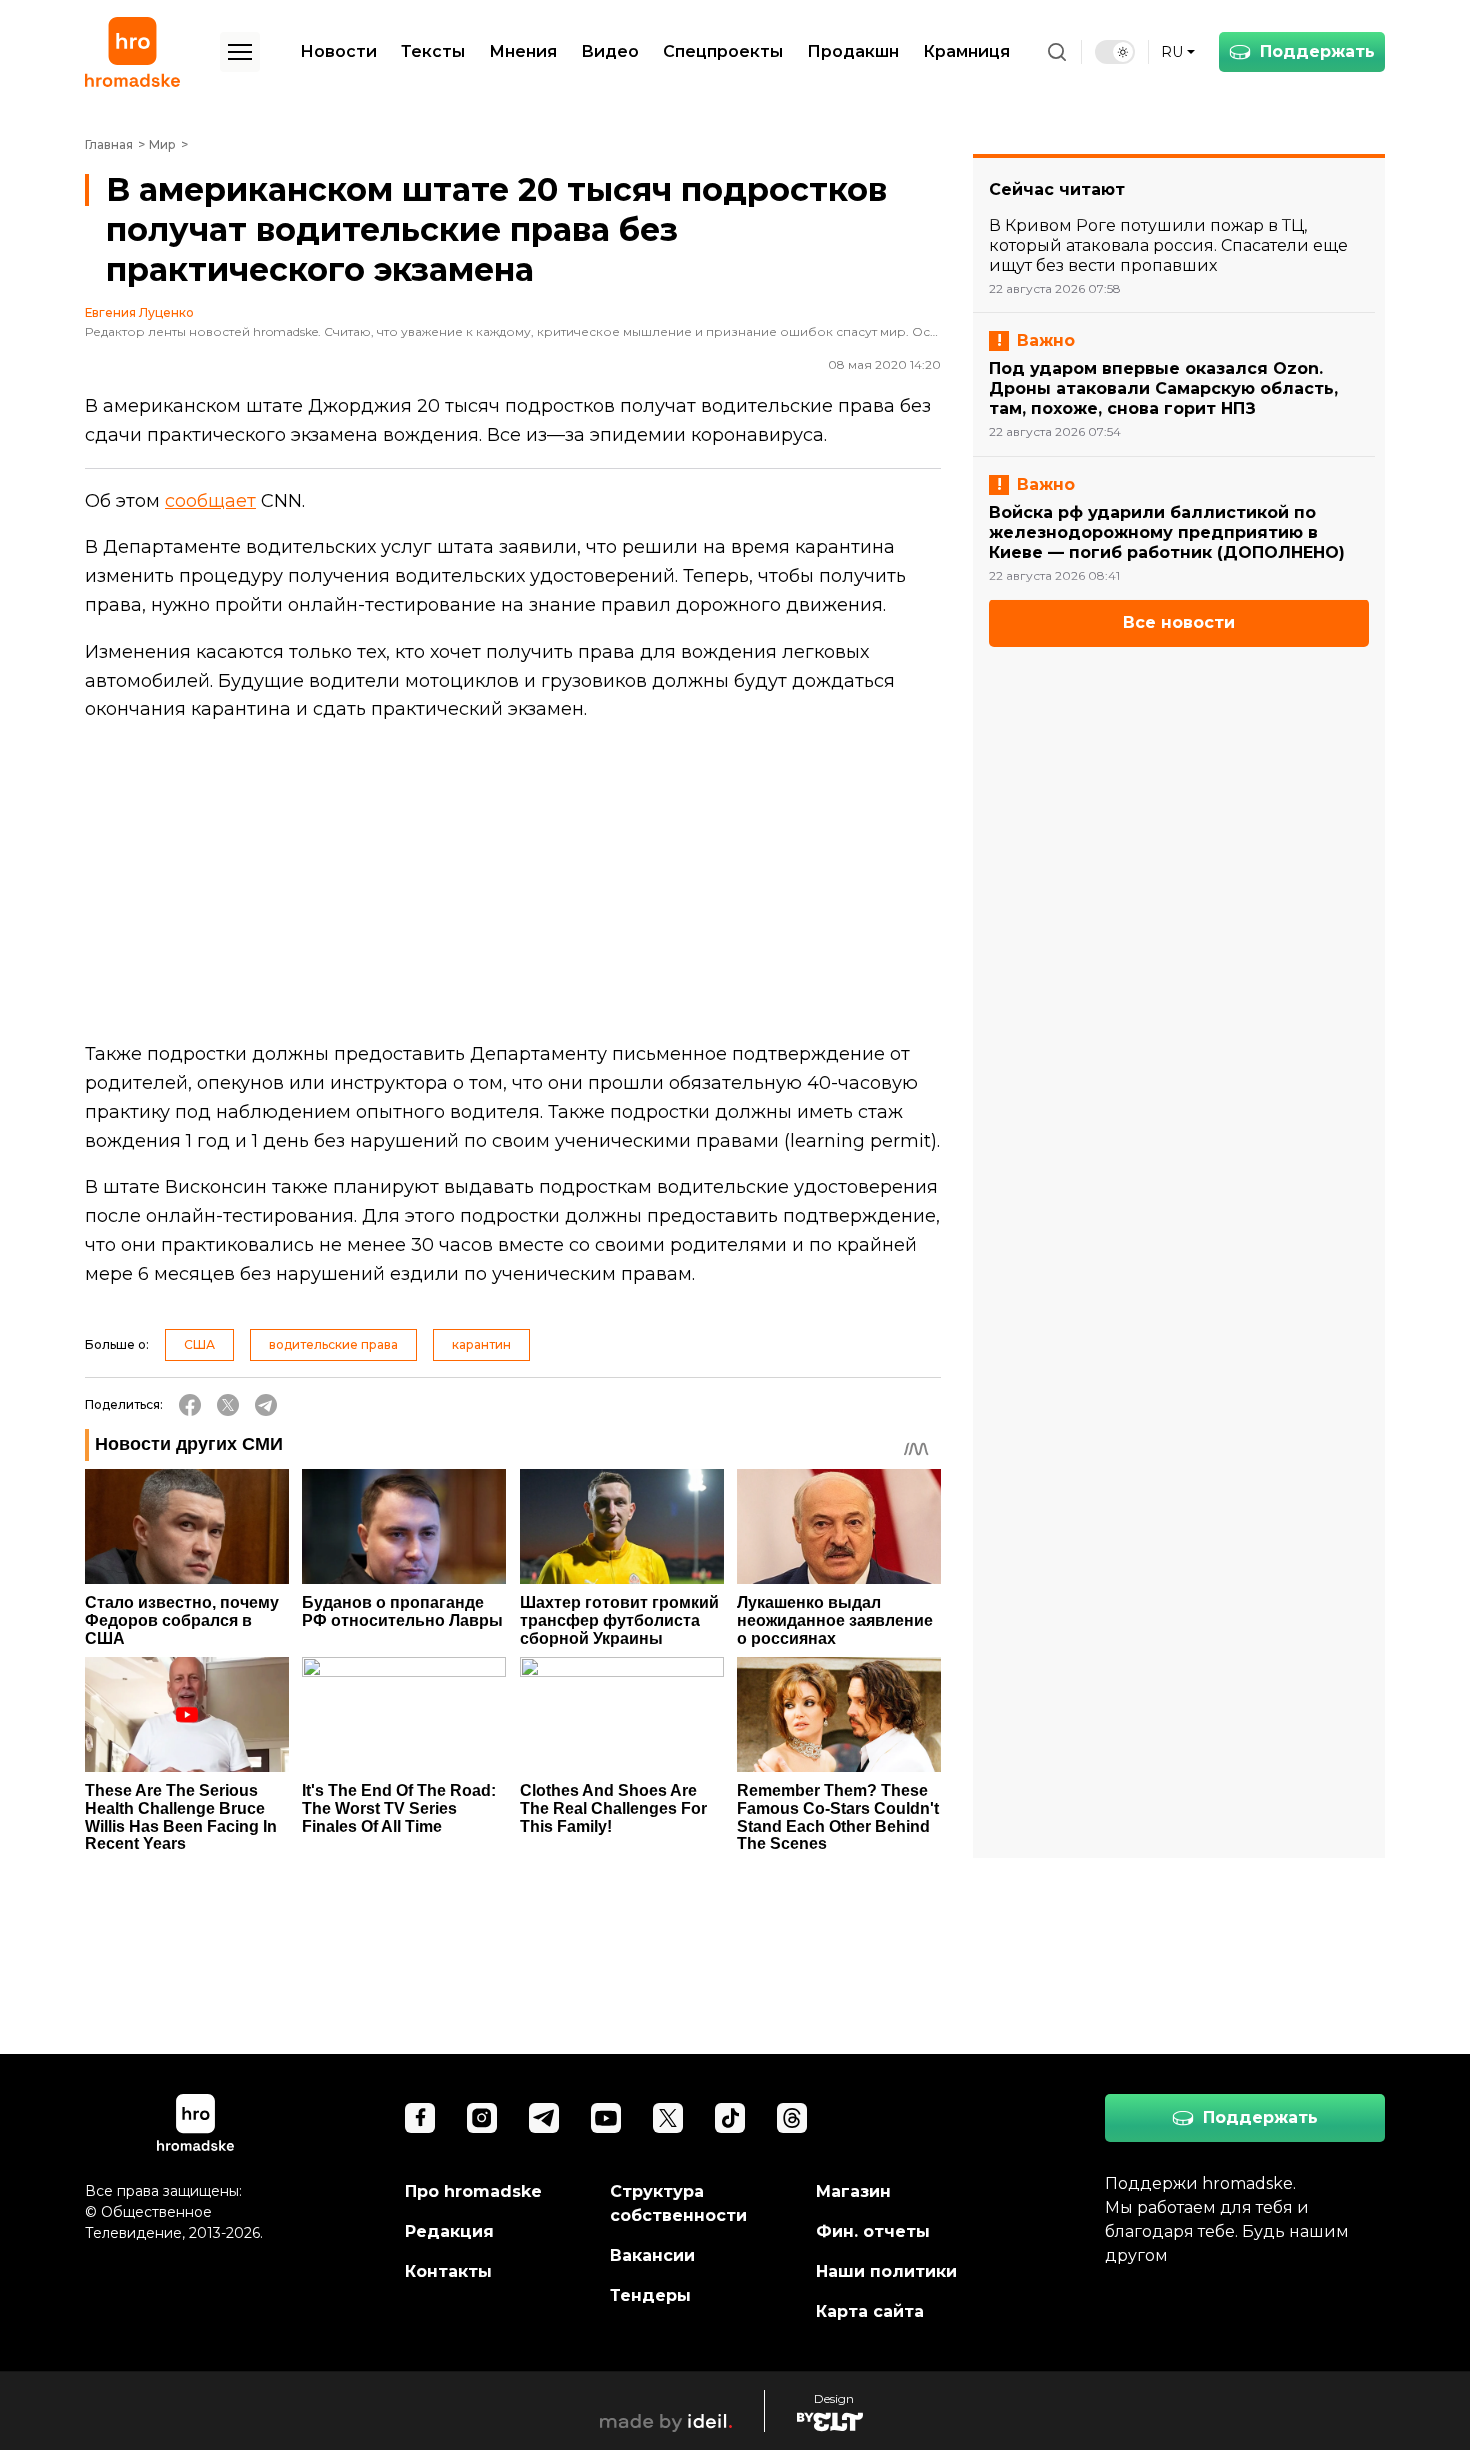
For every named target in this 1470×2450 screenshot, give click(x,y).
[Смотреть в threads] (792, 2118)
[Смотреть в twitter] (668, 2118)
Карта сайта (870, 2311)
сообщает (210, 501)
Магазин (853, 2191)
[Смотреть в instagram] (482, 2118)
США (199, 1344)
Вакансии (652, 2255)
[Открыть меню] (240, 52)
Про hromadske (473, 2191)
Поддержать (1317, 51)
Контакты (448, 2271)
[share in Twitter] (228, 1405)
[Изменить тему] (1115, 52)
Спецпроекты (723, 51)
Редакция (449, 2231)
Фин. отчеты (873, 2231)
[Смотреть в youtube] (606, 2118)
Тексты (433, 51)
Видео (610, 51)
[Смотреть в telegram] (544, 2118)
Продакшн (853, 51)
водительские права (333, 1344)
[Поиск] (1057, 52)
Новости (338, 51)
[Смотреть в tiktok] (730, 2118)
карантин (481, 1344)
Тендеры (650, 2295)
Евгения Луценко (139, 313)
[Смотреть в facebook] (420, 2118)
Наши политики (886, 2271)
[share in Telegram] (266, 1405)
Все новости (1179, 623)
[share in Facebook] (190, 1405)
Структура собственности (678, 2203)
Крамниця (966, 51)
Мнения (523, 51)
